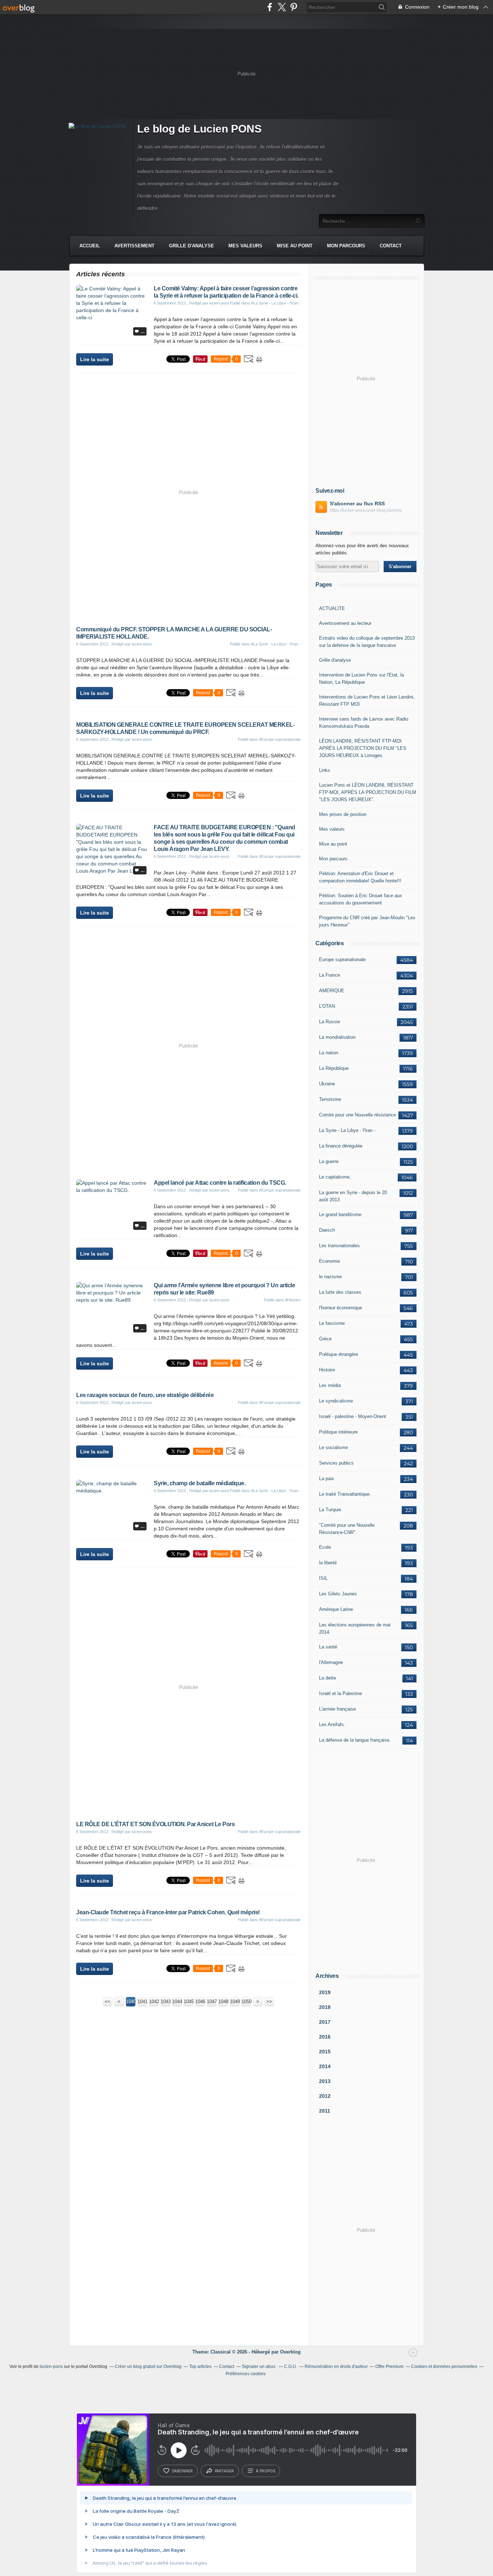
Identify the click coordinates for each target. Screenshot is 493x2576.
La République (334, 1068)
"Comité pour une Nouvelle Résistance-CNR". (347, 1529)
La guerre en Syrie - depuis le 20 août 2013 (353, 1196)
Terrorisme (330, 1099)
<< (108, 2002)
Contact (391, 246)
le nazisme (330, 1277)
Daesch (327, 1230)
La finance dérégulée (341, 1146)
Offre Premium (389, 2367)
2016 (325, 2037)
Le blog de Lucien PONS (199, 129)
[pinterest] (294, 7)
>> (269, 2002)
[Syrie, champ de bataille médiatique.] (112, 1491)
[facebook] (270, 7)
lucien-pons (51, 2367)
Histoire (327, 1370)
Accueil (90, 246)
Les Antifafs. (332, 1724)
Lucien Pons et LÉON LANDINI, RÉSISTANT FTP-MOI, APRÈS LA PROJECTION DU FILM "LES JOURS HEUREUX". (368, 792)
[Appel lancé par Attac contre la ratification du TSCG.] (112, 1190)
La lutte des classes (340, 1292)
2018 (325, 2007)
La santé (328, 1647)
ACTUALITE (332, 608)
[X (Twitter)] (282, 7)
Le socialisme (333, 1447)
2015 (325, 2052)
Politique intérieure (338, 1432)
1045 (188, 2002)
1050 (246, 2002)
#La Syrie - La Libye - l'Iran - (276, 303)
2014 (325, 2066)
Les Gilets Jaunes (338, 1594)
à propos (265, 2471)
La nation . (330, 1053)
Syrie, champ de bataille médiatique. (200, 1483)
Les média (330, 1385)
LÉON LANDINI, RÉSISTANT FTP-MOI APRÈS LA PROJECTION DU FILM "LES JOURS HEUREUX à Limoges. (363, 748)
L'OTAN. (328, 1006)
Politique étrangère (339, 1354)
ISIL (323, 1578)
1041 (142, 2002)
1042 (154, 2002)
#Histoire (293, 1300)
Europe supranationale (342, 959)
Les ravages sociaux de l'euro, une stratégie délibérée (145, 1395)
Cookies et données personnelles (444, 2367)
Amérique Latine (336, 1609)
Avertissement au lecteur (345, 623)
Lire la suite (95, 359)
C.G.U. (291, 2367)
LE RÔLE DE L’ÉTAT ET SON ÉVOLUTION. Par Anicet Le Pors (155, 1824)
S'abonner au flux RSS (357, 503)
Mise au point (295, 246)
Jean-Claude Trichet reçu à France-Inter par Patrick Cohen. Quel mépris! (168, 1912)
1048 (223, 2002)
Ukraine (327, 1084)
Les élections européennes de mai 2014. (355, 1628)
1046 (200, 2002)
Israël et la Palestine (341, 1693)
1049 (235, 2002)
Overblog (290, 2352)
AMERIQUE (332, 991)
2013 (325, 2081)
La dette (328, 1678)
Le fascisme (332, 1323)
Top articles (200, 2367)
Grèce (325, 1339)
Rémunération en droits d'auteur (336, 2367)
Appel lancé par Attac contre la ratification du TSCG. (220, 1183)
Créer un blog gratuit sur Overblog (148, 2367)
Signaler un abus (259, 2367)
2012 (325, 2096)
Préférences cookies (246, 2374)
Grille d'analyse (191, 246)
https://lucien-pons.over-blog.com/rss (366, 510)
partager (224, 2471)
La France (330, 975)
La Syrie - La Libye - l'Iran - (347, 1130)
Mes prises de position (343, 814)
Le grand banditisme (340, 1214)
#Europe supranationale (280, 739)
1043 (165, 2002)
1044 (177, 2002)
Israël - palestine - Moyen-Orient (353, 1416)
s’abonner (182, 2471)
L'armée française (337, 1709)
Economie (330, 1261)
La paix (327, 1479)
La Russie (330, 1022)
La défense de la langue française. (355, 1740)
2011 (325, 2111)
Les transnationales (339, 1246)
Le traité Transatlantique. (345, 1494)
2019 (325, 1992)
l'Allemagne (331, 1662)
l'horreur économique (341, 1308)
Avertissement (134, 246)
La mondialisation (337, 1037)
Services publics (336, 1463)
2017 (325, 2022)
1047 (211, 2002)
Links (325, 770)
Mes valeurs (245, 246)
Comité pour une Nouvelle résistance (357, 1115)
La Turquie (330, 1510)
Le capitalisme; (335, 1177)
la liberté (328, 1563)
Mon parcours (346, 246)
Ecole (325, 1547)
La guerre (329, 1161)
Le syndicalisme (336, 1401)
